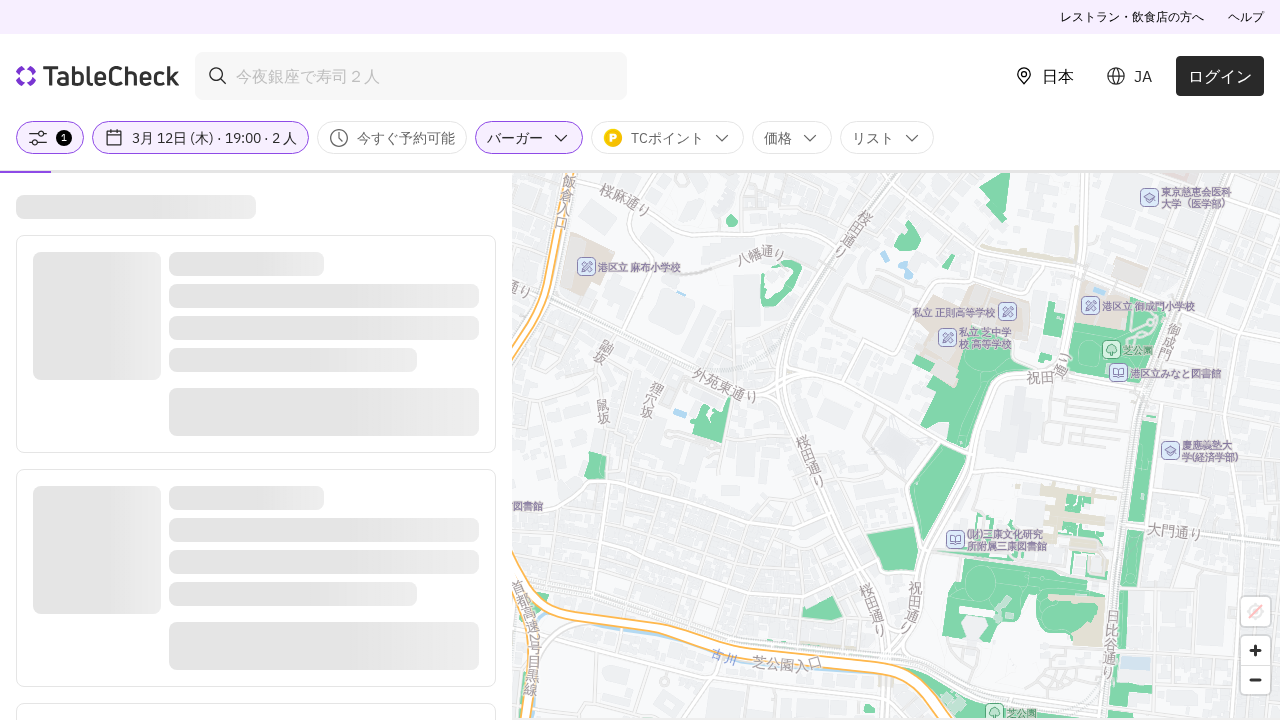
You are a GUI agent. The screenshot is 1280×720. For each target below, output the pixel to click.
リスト (873, 138)
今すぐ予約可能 (406, 138)
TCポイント (667, 138)
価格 (778, 138)
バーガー (515, 138)
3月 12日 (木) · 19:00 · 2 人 (214, 138)
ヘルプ (1246, 16)
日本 (1058, 76)
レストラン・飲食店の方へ (1132, 16)
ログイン (1220, 76)
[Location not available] (1255, 611)
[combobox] (411, 76)
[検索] (218, 76)
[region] (896, 445)
